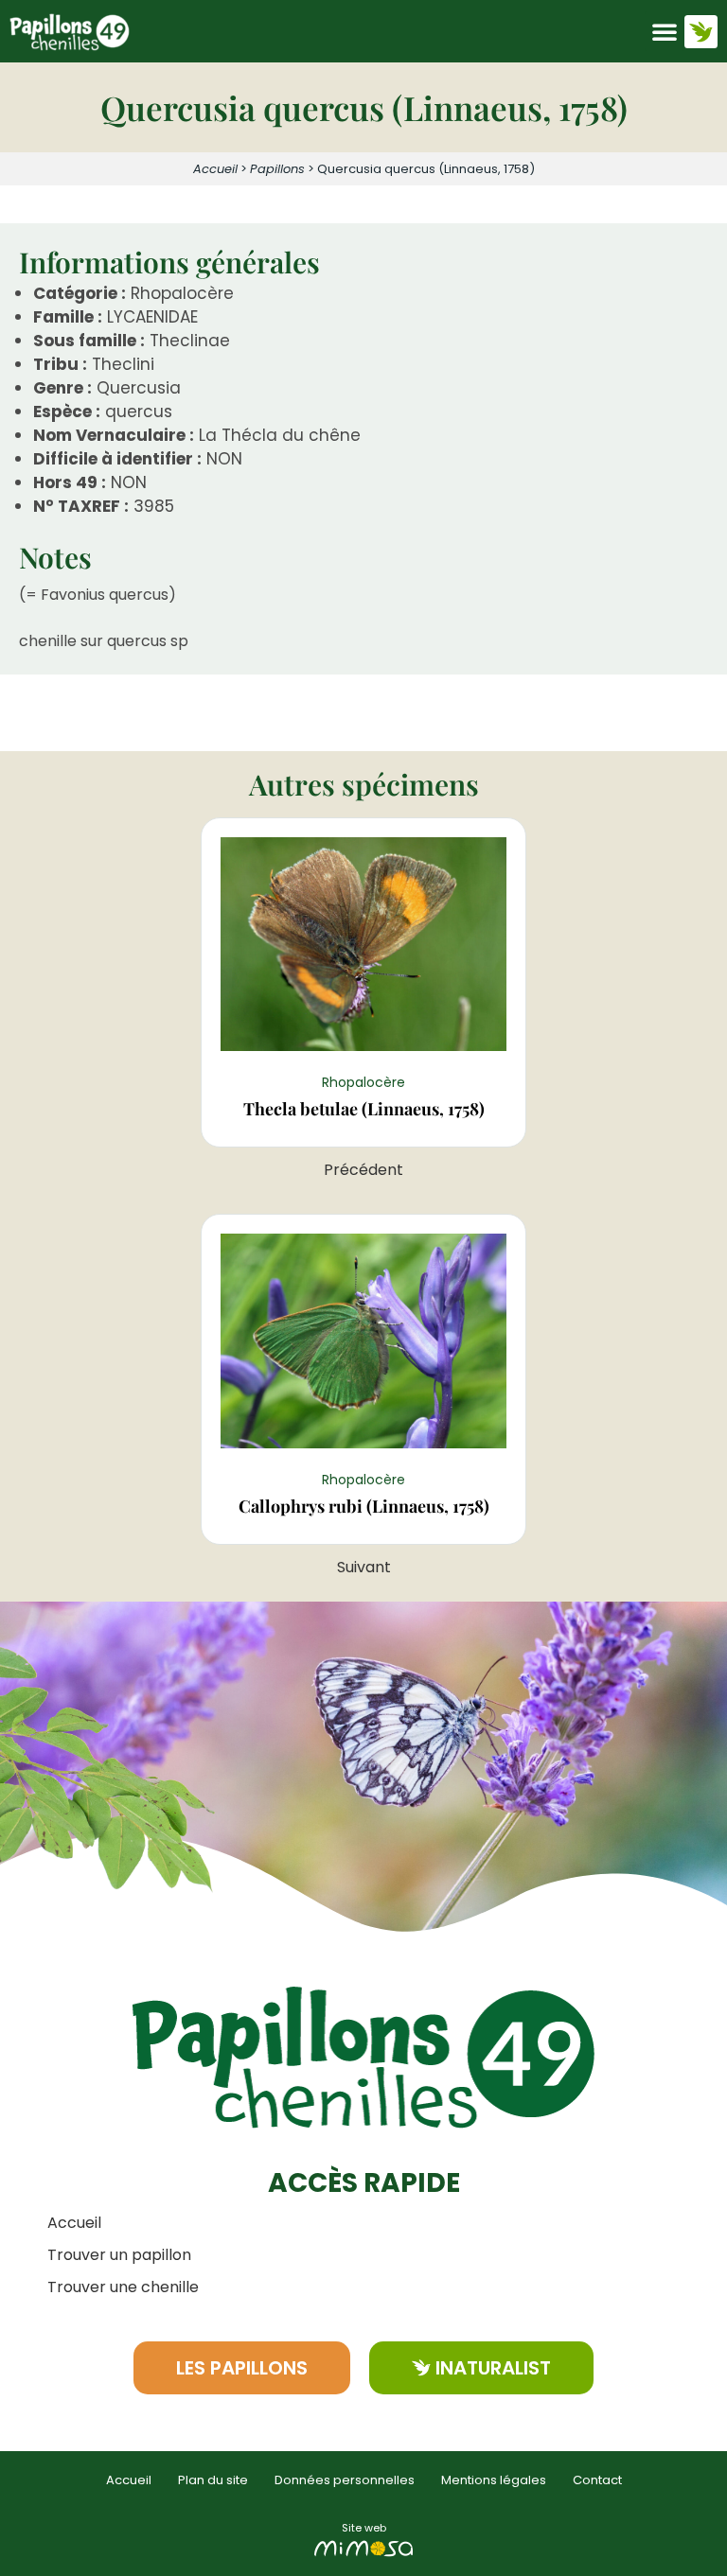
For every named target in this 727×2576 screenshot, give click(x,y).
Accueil (215, 169)
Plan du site (213, 2480)
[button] (665, 31)
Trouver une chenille (123, 2287)
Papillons (277, 169)
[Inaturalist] (701, 32)
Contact (597, 2480)
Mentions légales (494, 2480)
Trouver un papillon (119, 2255)
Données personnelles (345, 2480)
